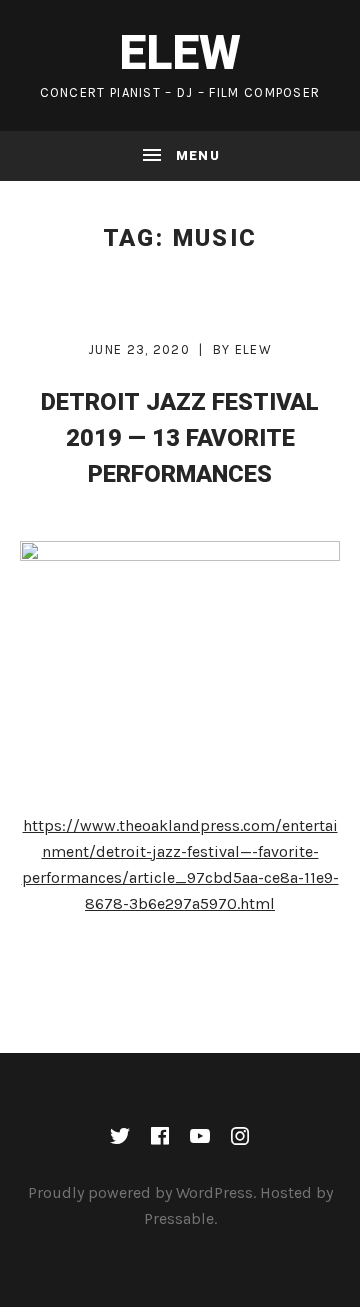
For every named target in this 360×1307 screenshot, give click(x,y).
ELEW (180, 54)
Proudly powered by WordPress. (142, 1192)
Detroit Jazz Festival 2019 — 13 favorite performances (180, 438)
